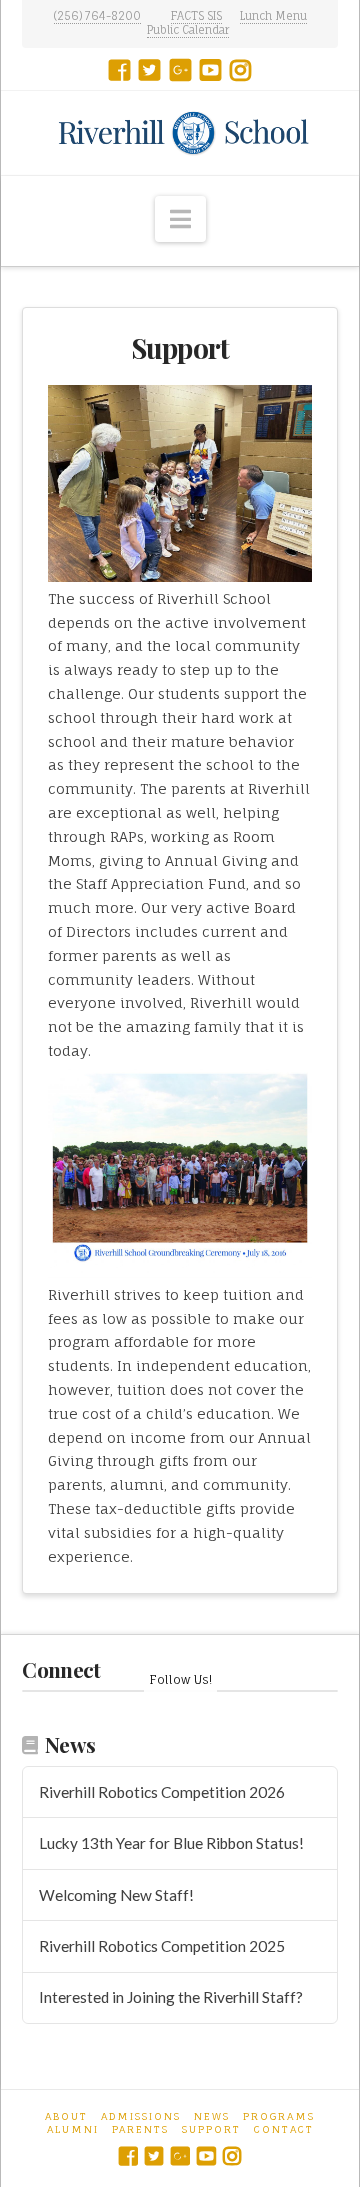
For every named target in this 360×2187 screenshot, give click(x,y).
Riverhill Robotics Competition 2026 (162, 1792)
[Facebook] (119, 70)
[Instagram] (240, 70)
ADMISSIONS (141, 2116)
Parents (140, 2129)
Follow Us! (180, 1679)
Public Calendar (188, 30)
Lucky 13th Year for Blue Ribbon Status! (171, 1843)
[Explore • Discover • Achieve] (179, 132)
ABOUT (66, 2116)
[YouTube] (210, 70)
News (212, 2116)
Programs (279, 2116)
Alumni (73, 2129)
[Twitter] (149, 70)
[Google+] (180, 70)
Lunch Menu (273, 16)
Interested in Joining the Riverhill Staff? (171, 1997)
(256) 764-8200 (97, 16)
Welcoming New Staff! (116, 1895)
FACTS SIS (196, 16)
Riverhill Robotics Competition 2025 (162, 1946)
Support (211, 2129)
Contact (284, 2129)
